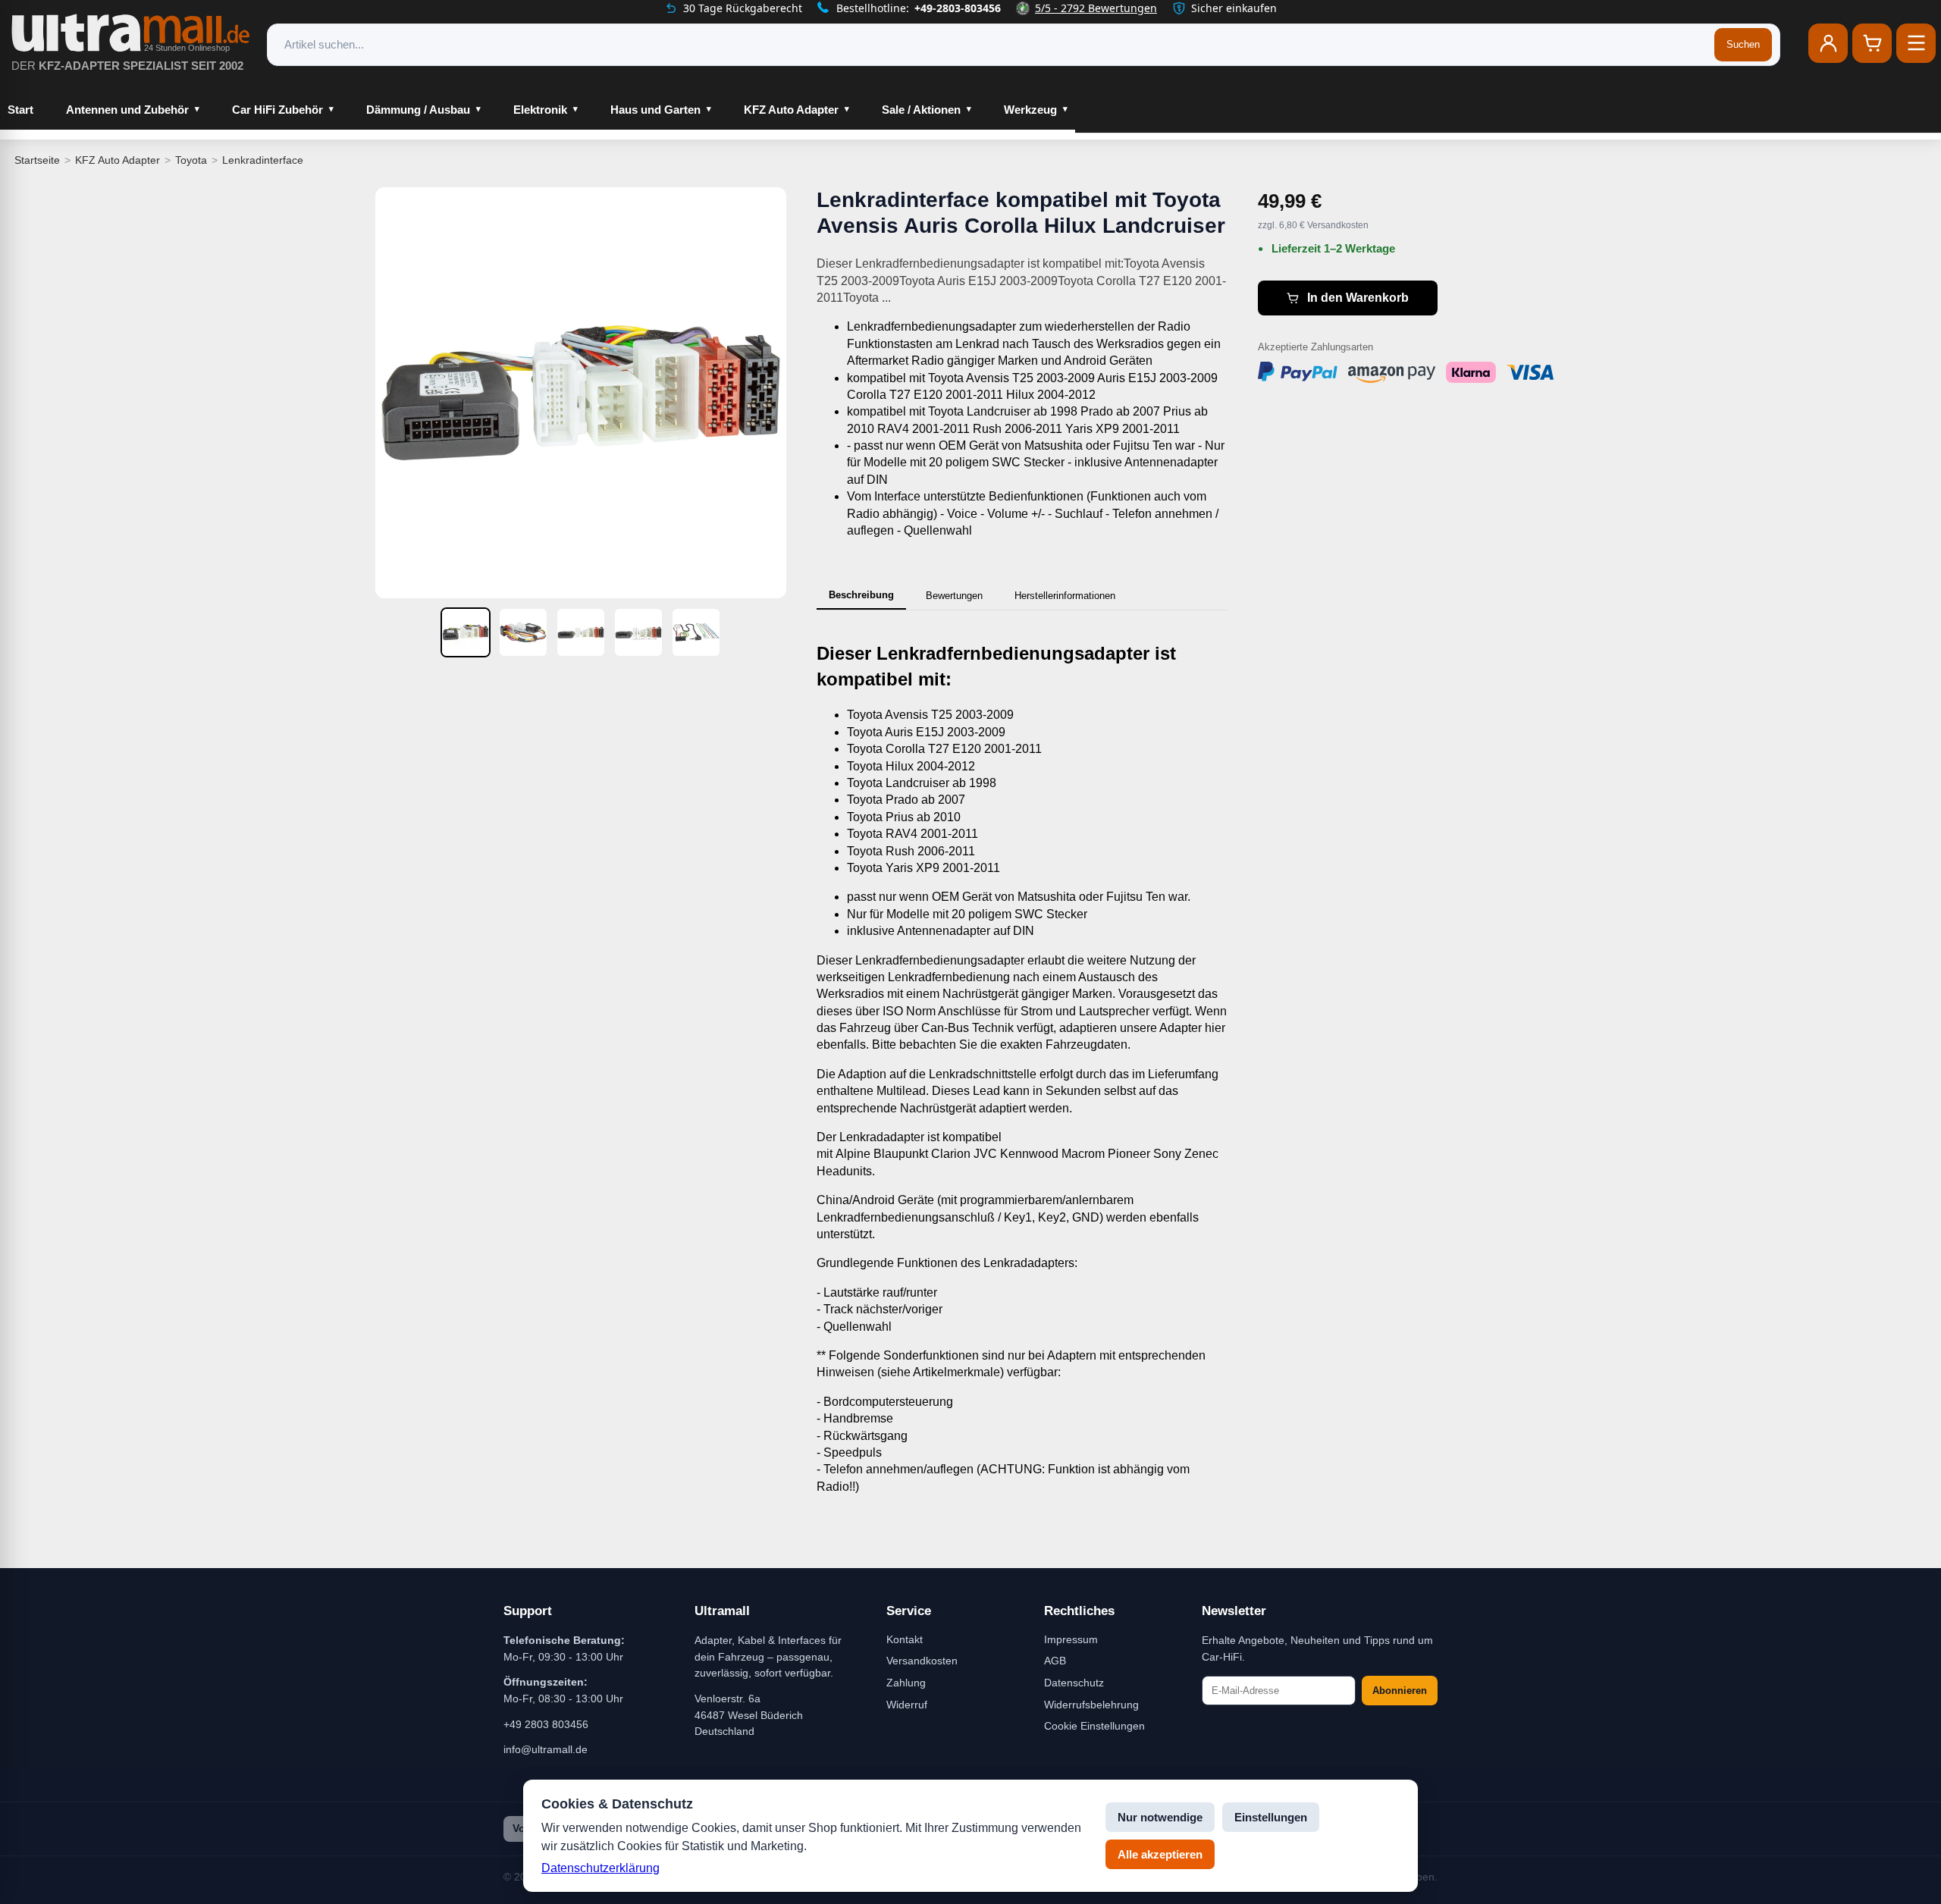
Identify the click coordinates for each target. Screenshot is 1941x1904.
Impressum (1071, 1639)
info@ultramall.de (546, 1749)
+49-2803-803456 (958, 8)
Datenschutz (1074, 1683)
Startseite (37, 160)
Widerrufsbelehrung (1091, 1705)
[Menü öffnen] (1916, 43)
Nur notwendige (1160, 1817)
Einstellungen (1271, 1817)
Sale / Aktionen (921, 110)
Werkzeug (1030, 110)
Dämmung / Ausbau (418, 110)
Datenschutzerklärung (600, 1868)
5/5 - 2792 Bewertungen (1096, 8)
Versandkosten (922, 1661)
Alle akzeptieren (1160, 1854)
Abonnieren (1400, 1691)
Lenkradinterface (263, 160)
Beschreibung (861, 595)
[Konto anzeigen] (1828, 43)
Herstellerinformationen (1065, 596)
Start (20, 110)
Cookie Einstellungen (1094, 1726)
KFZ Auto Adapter (791, 110)
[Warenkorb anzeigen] (1872, 43)
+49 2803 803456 (546, 1724)
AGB (1055, 1661)
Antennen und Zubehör (127, 110)
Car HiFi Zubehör (278, 110)
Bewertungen (954, 596)
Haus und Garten (655, 110)
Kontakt (905, 1639)
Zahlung (906, 1683)
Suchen (1743, 44)
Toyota (191, 160)
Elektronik (540, 110)
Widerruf (907, 1705)
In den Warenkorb (1358, 298)
